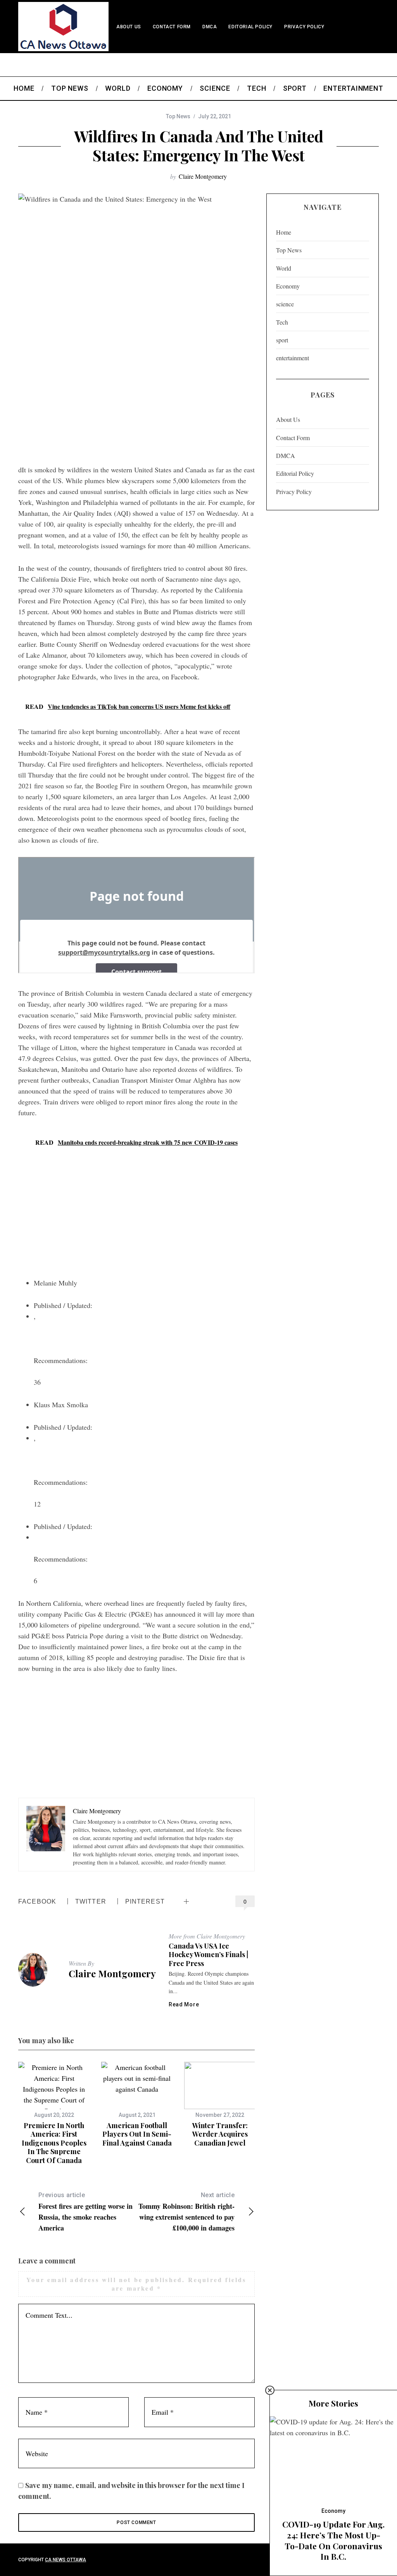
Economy (288, 286)
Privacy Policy (304, 27)
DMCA (210, 27)
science (285, 304)
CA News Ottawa (66, 2560)
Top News (178, 116)
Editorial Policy (250, 27)
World (284, 268)
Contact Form (172, 27)
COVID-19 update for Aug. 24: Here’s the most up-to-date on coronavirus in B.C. (333, 2540)
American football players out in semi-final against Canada (137, 2134)
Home (284, 232)
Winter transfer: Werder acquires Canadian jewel (220, 2134)
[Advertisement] (136, 398)
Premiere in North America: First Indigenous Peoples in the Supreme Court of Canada (54, 2143)
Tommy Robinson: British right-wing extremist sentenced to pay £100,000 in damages (186, 2212)
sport (282, 340)
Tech (282, 322)
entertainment (293, 358)
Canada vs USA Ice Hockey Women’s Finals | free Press (208, 1955)
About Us (129, 27)
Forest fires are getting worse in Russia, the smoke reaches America (85, 2212)
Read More (184, 2004)
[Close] (270, 2390)
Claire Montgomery (203, 176)
